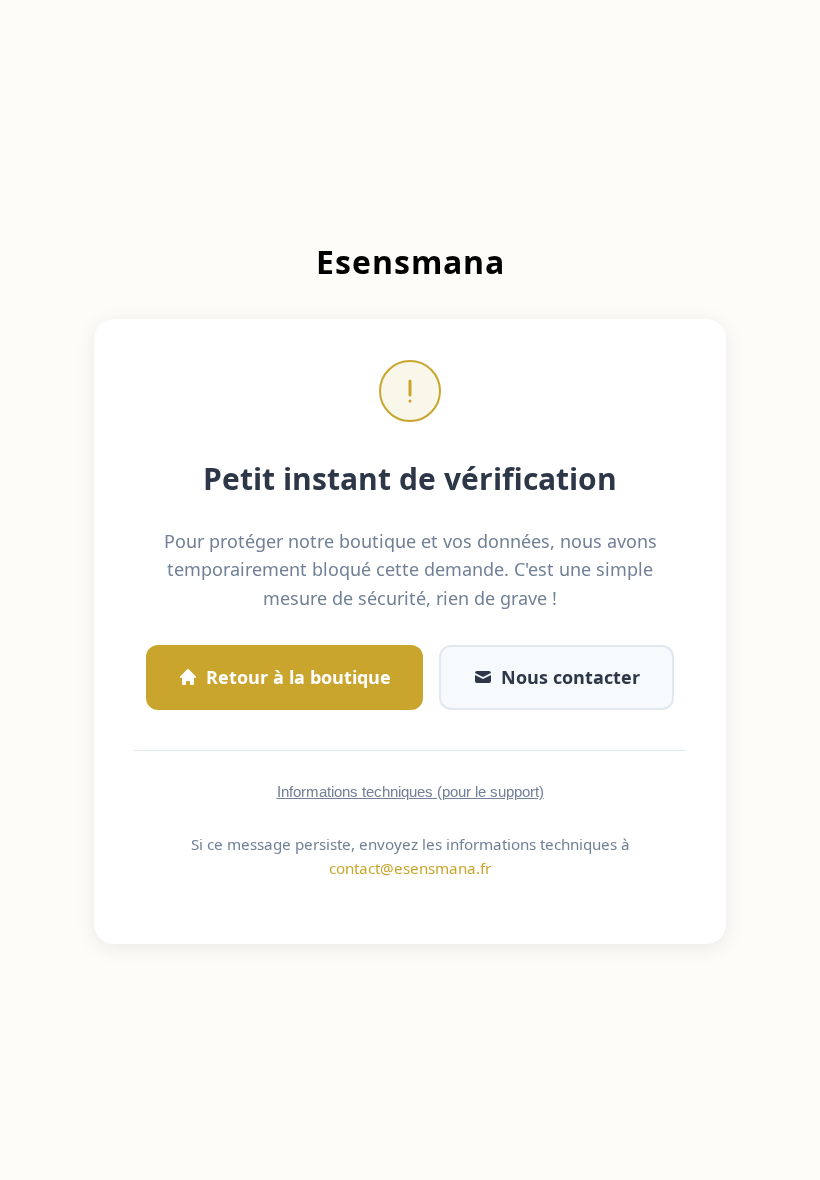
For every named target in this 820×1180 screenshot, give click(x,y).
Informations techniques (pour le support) (410, 791)
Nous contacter (570, 677)
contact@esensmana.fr (410, 868)
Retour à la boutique (298, 677)
